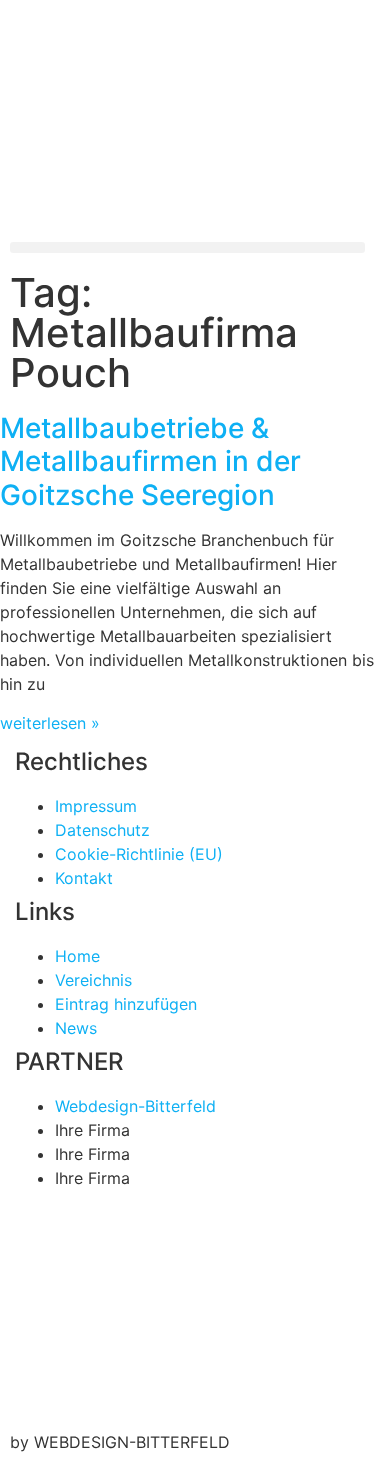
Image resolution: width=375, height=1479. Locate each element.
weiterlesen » (50, 723)
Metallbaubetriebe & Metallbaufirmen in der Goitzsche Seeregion (150, 461)
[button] (187, 247)
